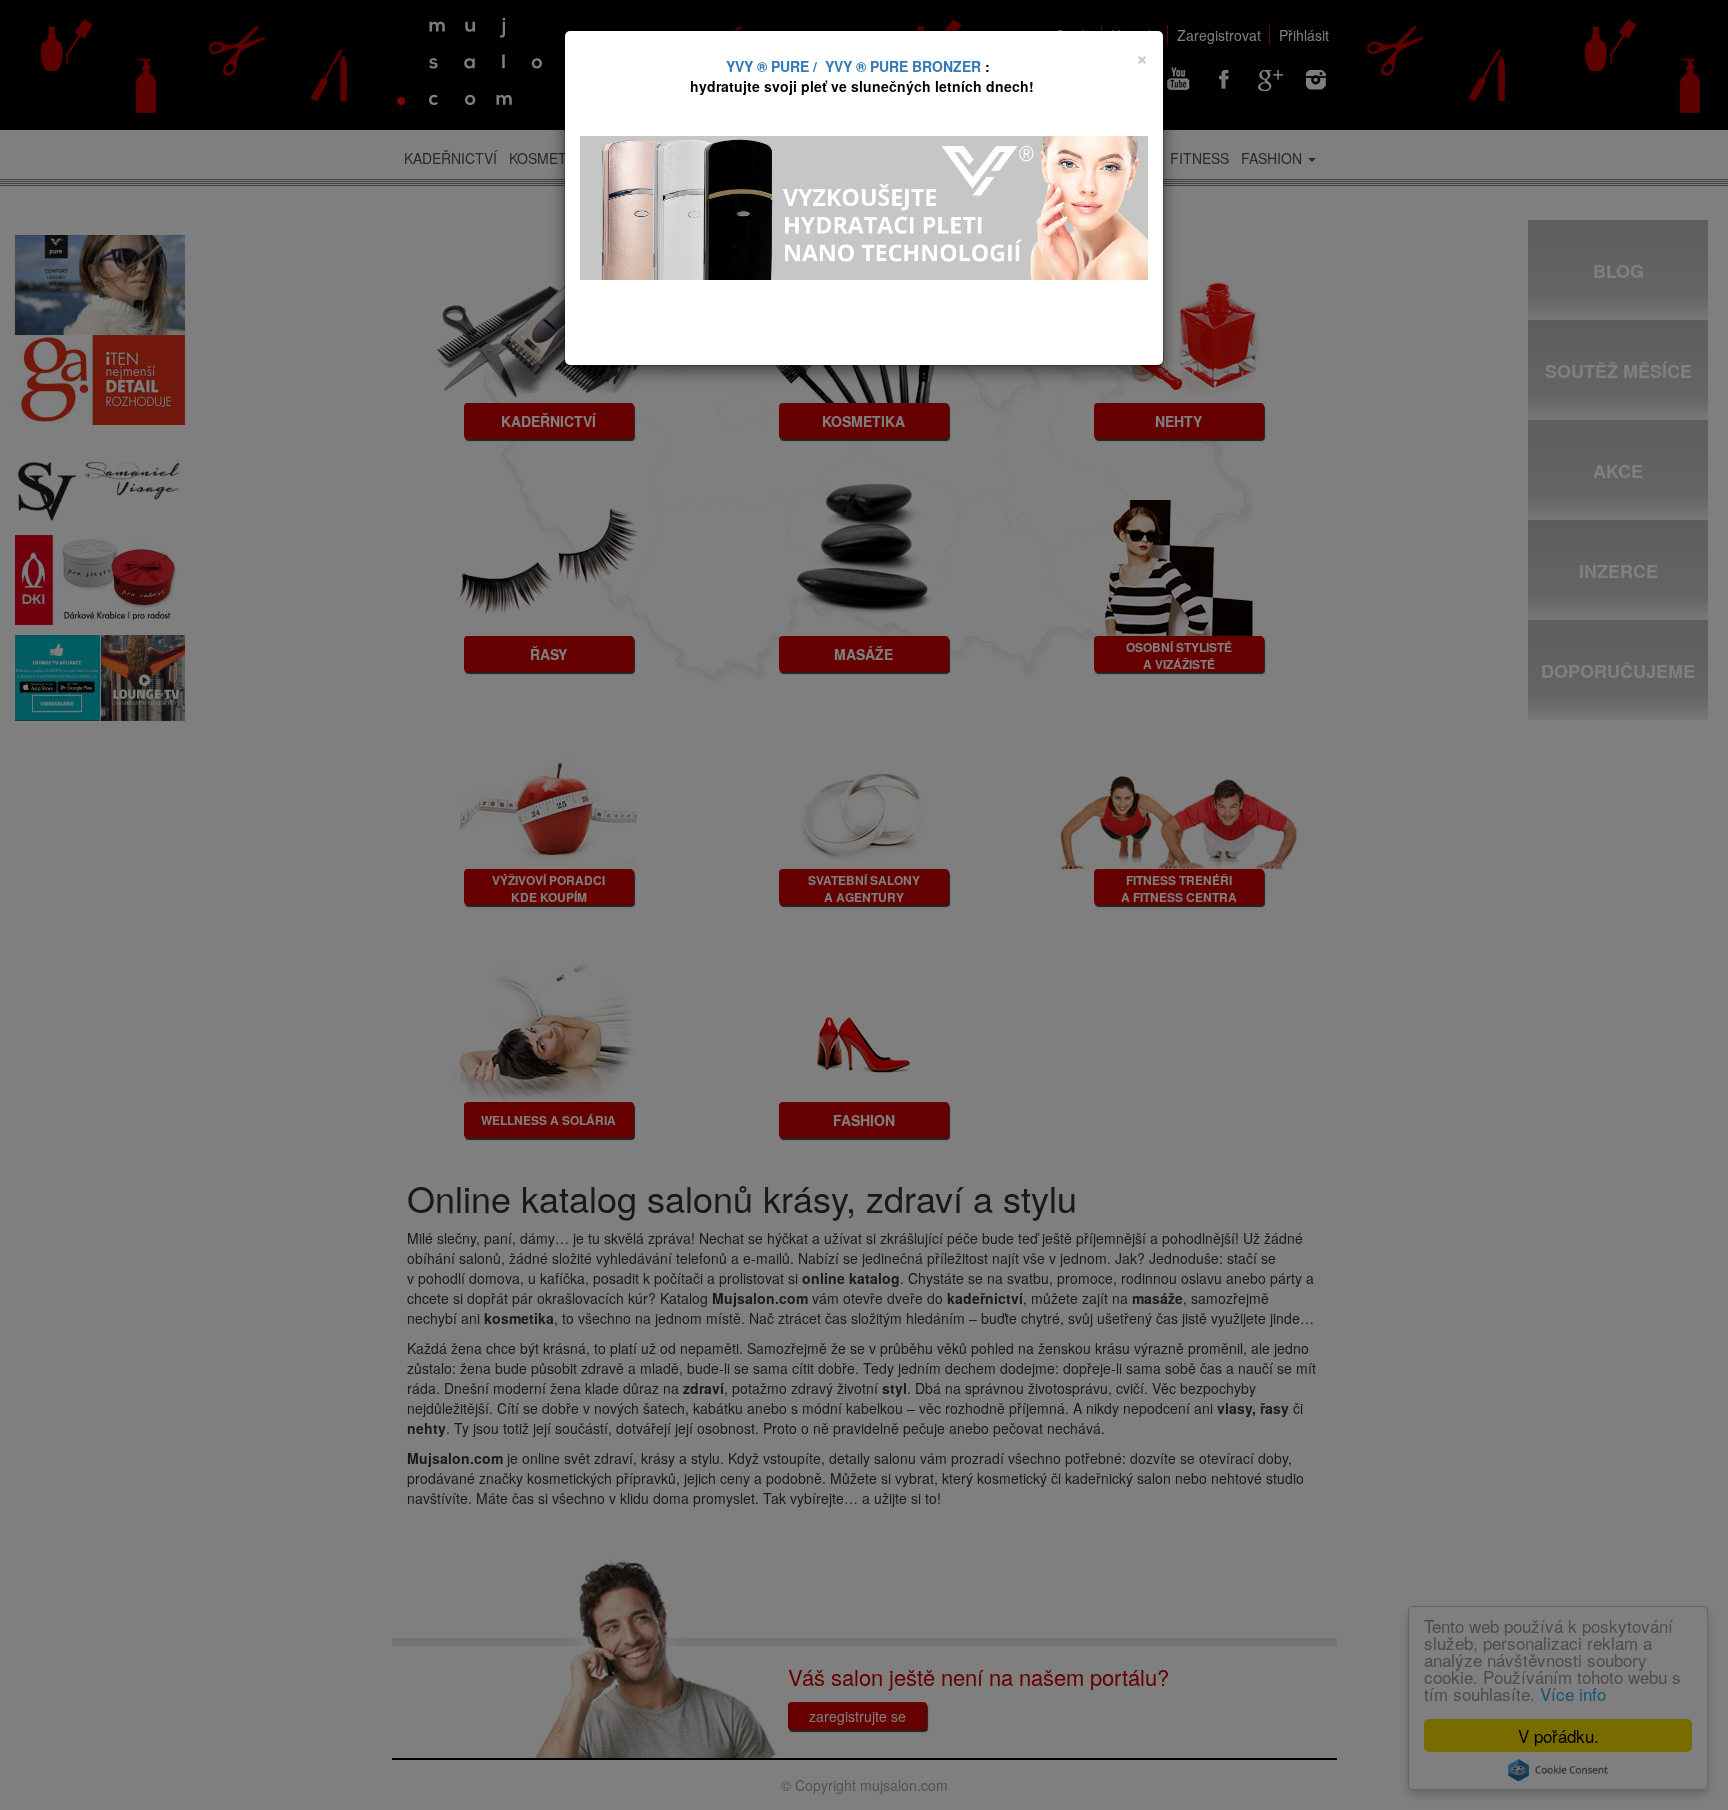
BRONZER (946, 66)
